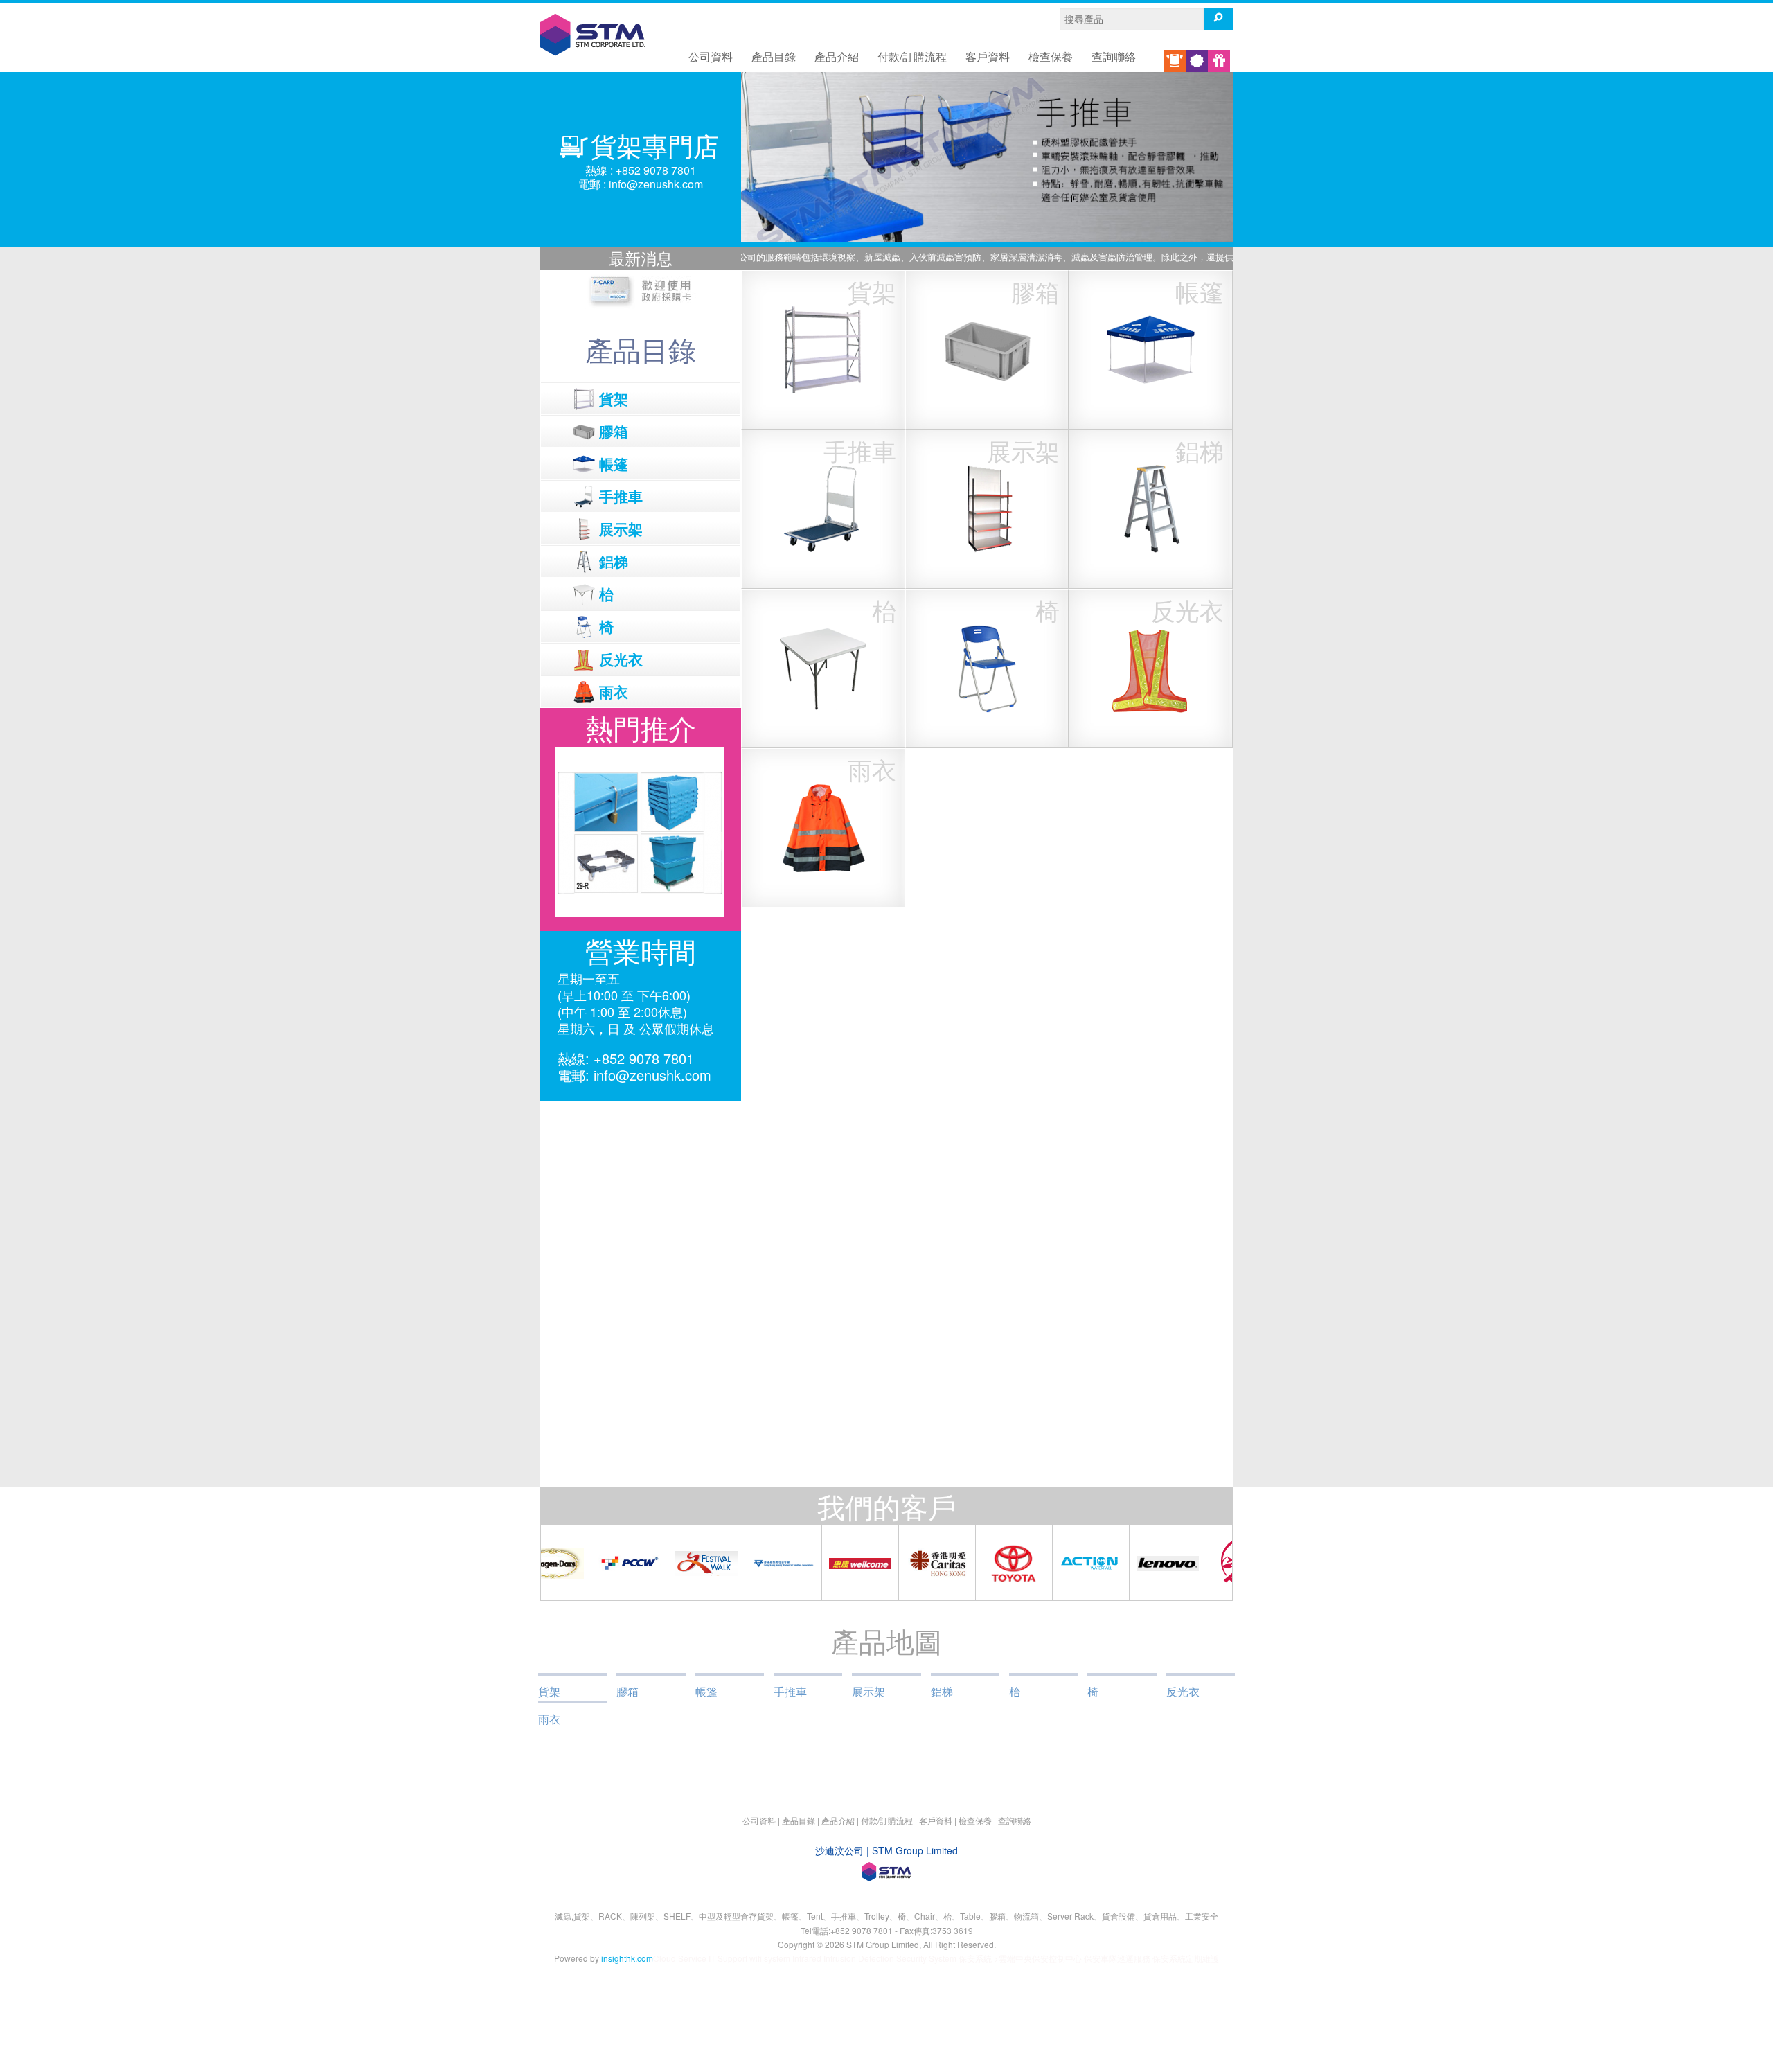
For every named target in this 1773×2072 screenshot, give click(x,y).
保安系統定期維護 (1186, 1958)
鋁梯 (942, 1691)
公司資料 (711, 56)
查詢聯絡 (1114, 56)
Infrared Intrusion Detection (843, 1958)
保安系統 (975, 1958)
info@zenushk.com (656, 184)
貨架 (549, 1691)
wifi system (770, 1958)
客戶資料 (988, 56)
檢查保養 (1051, 56)
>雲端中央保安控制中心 (1038, 1958)
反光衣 (1183, 1691)
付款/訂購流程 (912, 56)
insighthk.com (627, 1958)
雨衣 (549, 1719)
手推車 (790, 1691)
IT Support (728, 1958)
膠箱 (627, 1691)
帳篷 (706, 1691)
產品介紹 (837, 56)
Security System (927, 1958)
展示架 (868, 1691)
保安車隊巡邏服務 (1117, 1958)
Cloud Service (680, 1958)
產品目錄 (774, 56)
